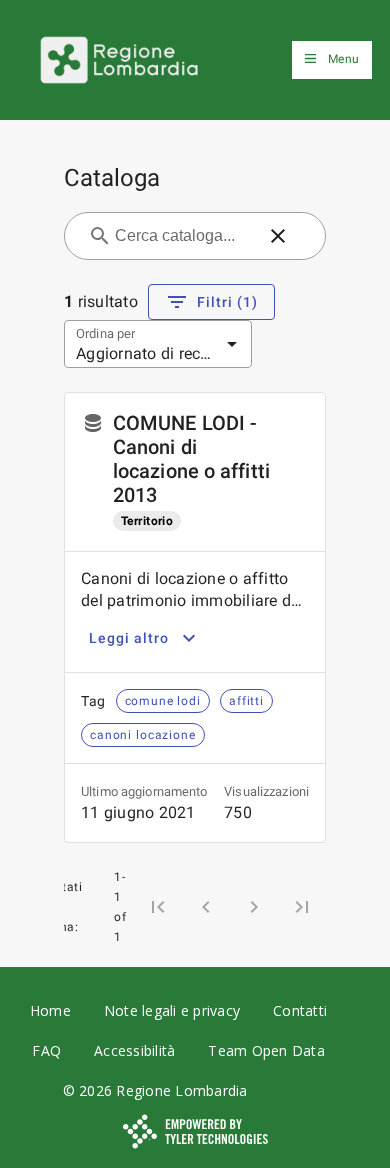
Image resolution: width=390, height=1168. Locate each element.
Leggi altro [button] (129, 638)
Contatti (300, 1010)
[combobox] (183, 236)
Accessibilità (134, 1050)
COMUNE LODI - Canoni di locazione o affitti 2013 (191, 459)
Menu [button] (343, 59)
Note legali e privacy (172, 1010)
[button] (278, 236)
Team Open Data (266, 1050)
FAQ (46, 1050)
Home (50, 1010)
